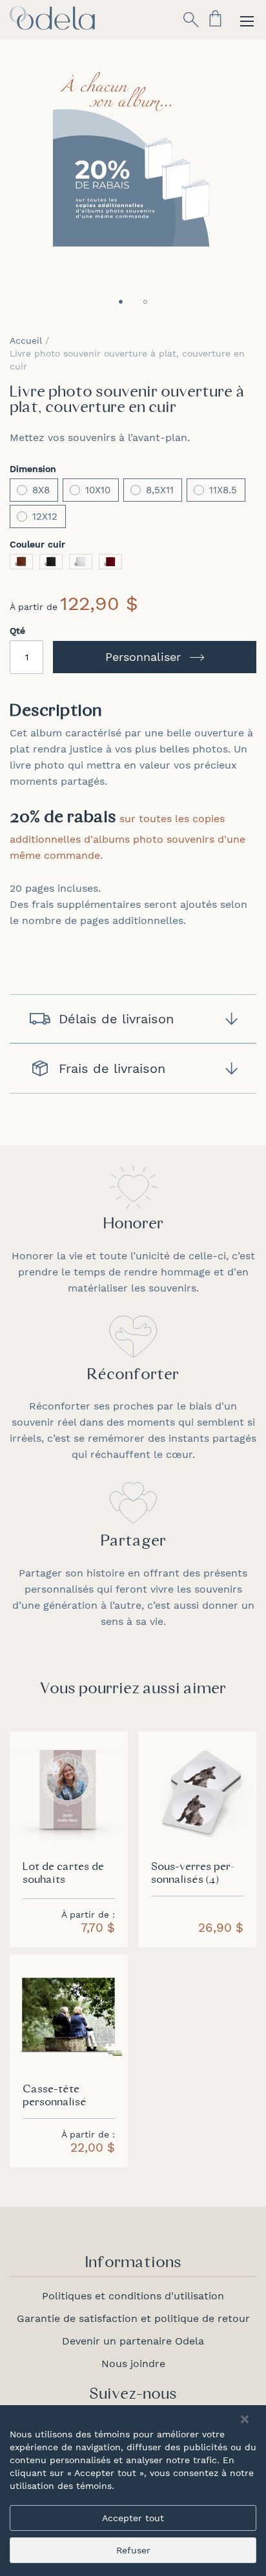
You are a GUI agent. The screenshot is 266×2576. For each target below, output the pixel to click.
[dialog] (133, 2491)
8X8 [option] (41, 490)
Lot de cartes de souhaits (63, 1874)
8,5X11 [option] (160, 490)
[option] (21, 562)
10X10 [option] (98, 490)
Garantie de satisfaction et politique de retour (133, 2318)
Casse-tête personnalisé (55, 2096)
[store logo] (52, 18)
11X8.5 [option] (223, 490)
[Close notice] (245, 2420)
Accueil (26, 340)
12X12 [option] (45, 516)
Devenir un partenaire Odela (133, 2341)
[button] (121, 302)
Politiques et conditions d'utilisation (133, 2296)
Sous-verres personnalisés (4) (193, 1874)
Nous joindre (133, 2364)
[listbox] (133, 505)
